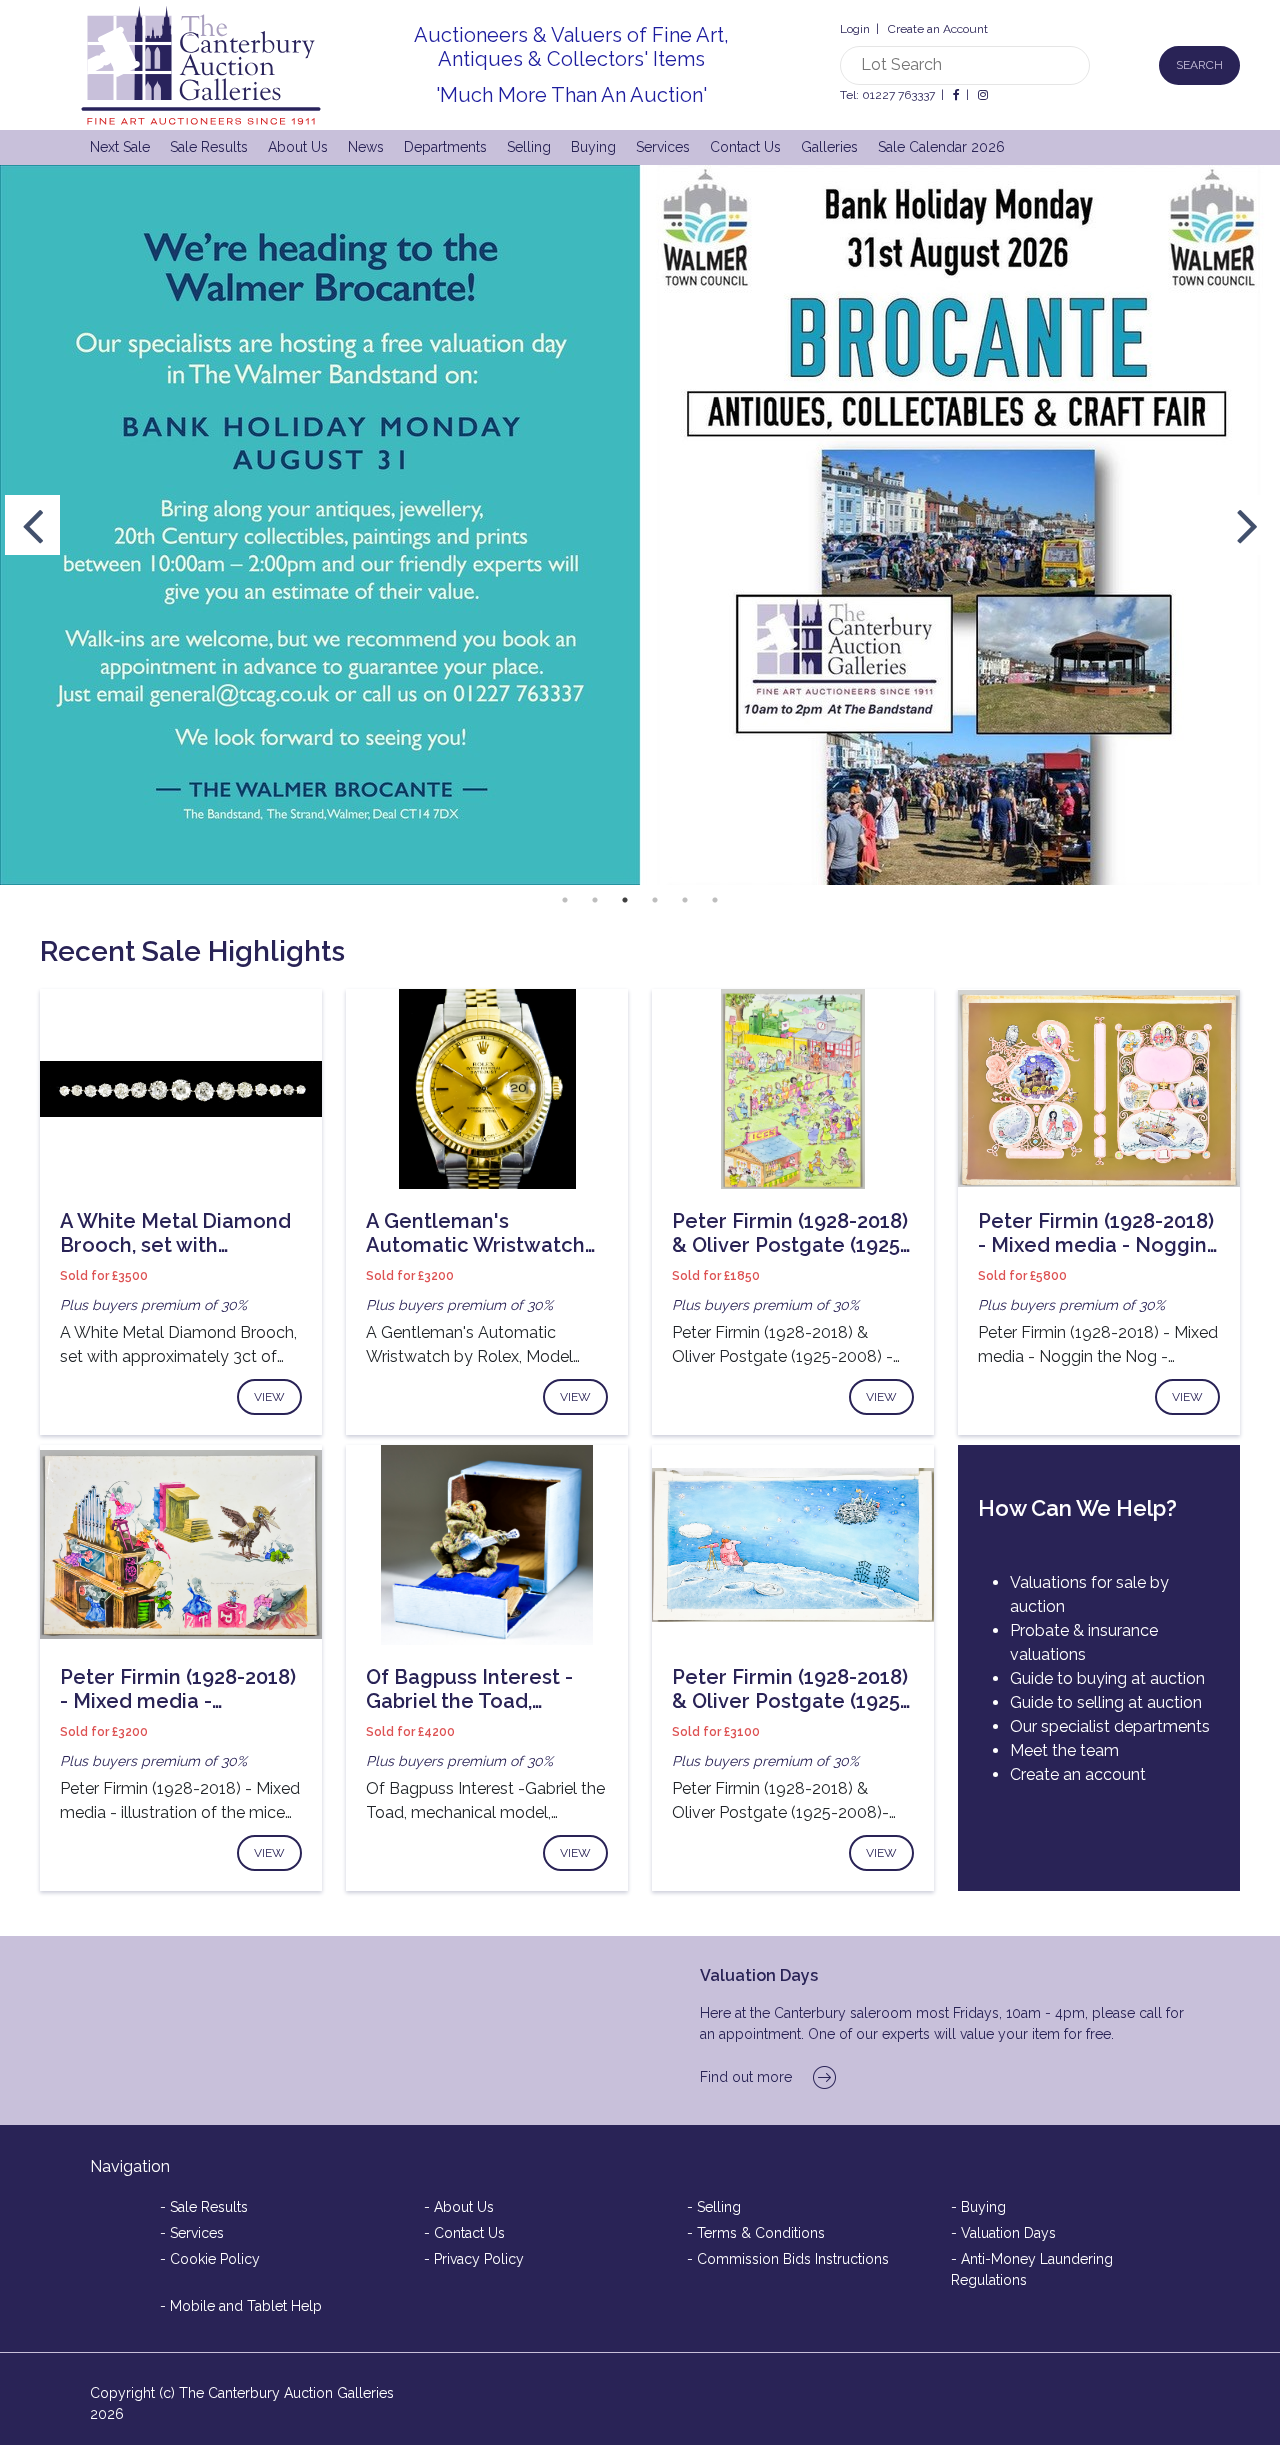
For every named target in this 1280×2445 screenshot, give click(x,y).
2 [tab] (595, 900)
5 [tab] (685, 900)
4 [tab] (655, 900)
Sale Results (209, 147)
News (366, 147)
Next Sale (120, 147)
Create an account (1078, 1774)
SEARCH (1199, 65)
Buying (593, 147)
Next (1247, 525)
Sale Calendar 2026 (941, 147)
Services (663, 147)
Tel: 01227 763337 (887, 95)
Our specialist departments (1110, 1726)
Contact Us (745, 147)
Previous (32, 525)
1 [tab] (565, 900)
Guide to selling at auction (1106, 1702)
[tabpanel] (640, 525)
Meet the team (1064, 1750)
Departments (445, 147)
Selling (529, 147)
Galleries (829, 147)
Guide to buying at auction (1107, 1678)
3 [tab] (625, 900)
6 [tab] (715, 900)
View (269, 1397)
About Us (298, 147)
